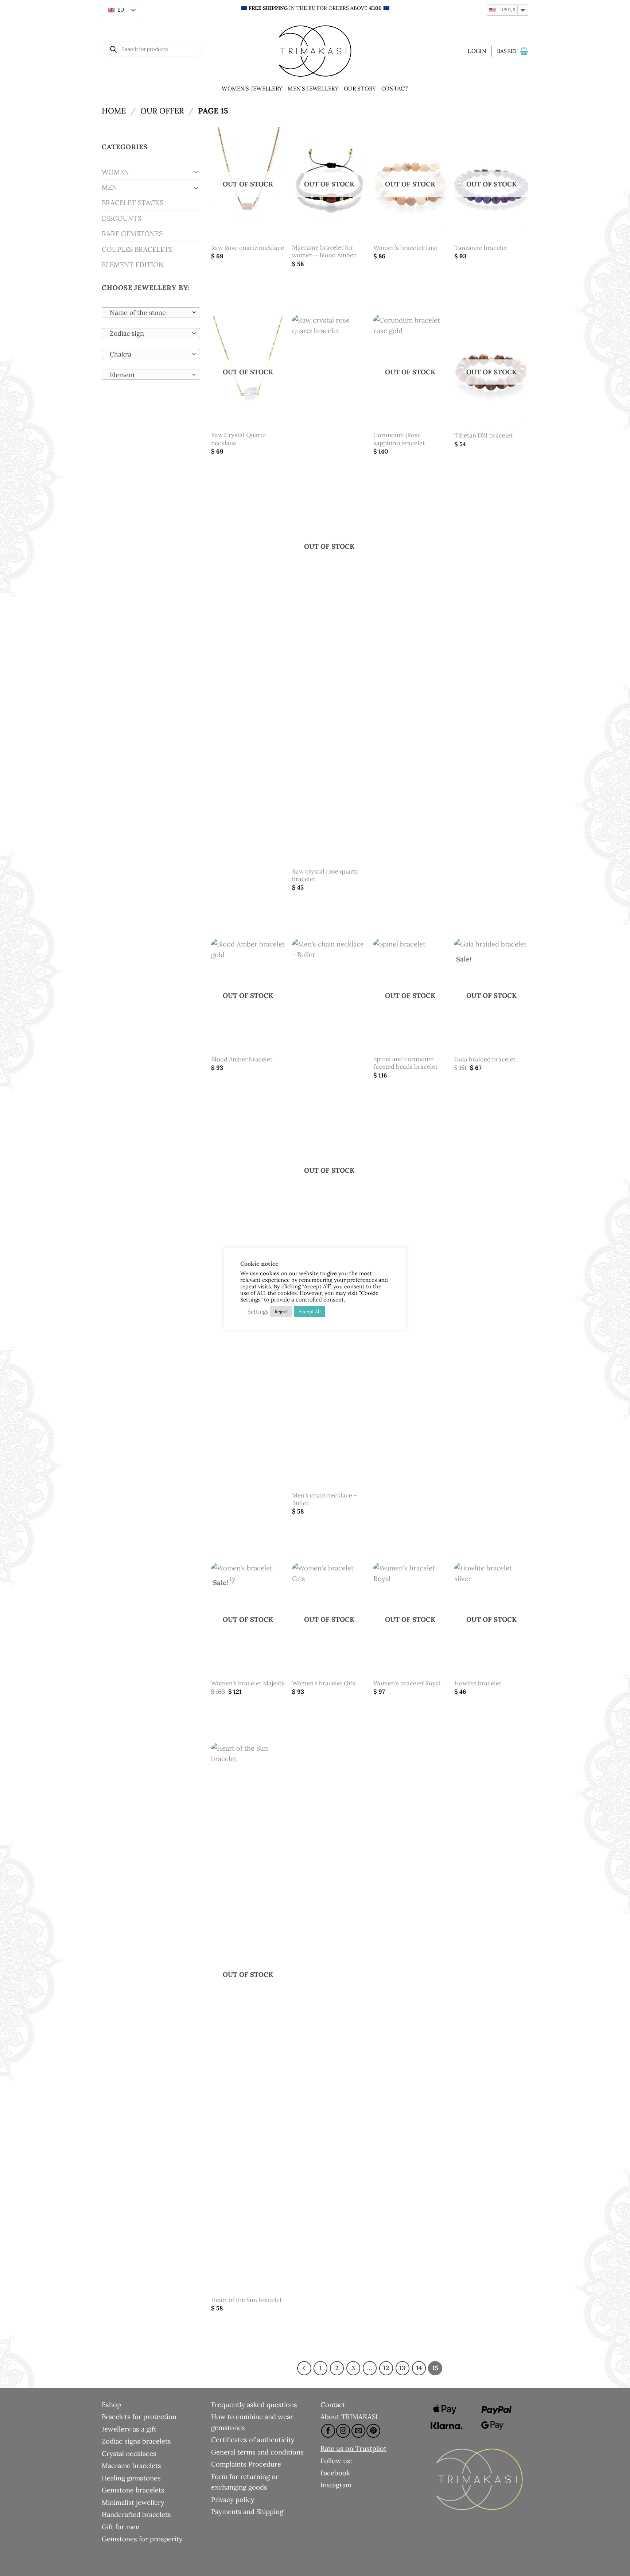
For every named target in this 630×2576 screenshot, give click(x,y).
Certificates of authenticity (253, 2440)
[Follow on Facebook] (328, 2431)
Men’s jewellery (313, 88)
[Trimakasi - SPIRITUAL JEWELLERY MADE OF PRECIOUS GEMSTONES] (315, 51)
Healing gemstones (131, 2478)
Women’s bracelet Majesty (248, 1683)
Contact (395, 88)
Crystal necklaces (129, 2453)
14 (419, 2368)
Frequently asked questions (254, 2405)
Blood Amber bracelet (242, 1059)
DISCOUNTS (121, 218)
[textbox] (149, 313)
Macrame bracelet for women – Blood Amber (324, 252)
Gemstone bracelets (133, 2490)
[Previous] (304, 2368)
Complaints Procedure (246, 2464)
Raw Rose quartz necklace (248, 248)
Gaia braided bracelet (485, 1059)
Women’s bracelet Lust (405, 248)
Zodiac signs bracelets (136, 2441)
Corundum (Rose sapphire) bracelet (399, 439)
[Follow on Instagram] (343, 2431)
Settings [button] (258, 1312)
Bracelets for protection (139, 2417)
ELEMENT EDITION (133, 265)
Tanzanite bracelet (481, 248)
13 (402, 2368)
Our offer (162, 111)
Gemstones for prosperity (142, 2539)
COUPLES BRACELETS (137, 249)
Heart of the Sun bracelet (246, 2300)
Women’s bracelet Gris (324, 1683)
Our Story (360, 88)
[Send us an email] (358, 2431)
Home (114, 111)
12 (386, 2368)
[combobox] (151, 312)
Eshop (111, 2405)
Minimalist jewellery (133, 2502)
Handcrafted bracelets (136, 2514)
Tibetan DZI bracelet (483, 435)
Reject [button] (281, 1312)
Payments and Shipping (247, 2511)
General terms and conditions (257, 2452)
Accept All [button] (310, 1312)
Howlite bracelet (478, 1683)
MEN (109, 187)
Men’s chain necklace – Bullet (325, 1499)
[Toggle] (196, 172)
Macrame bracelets (131, 2465)
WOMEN (115, 172)
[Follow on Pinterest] (373, 2431)
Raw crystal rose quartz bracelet (325, 876)
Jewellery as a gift (129, 2429)
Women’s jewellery (252, 88)
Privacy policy (233, 2499)
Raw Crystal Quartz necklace (238, 439)
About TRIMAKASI (349, 2417)
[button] (477, 51)
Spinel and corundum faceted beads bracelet (405, 1063)
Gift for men (121, 2527)
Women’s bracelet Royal (407, 1683)
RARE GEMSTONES (132, 234)
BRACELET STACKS (133, 203)
